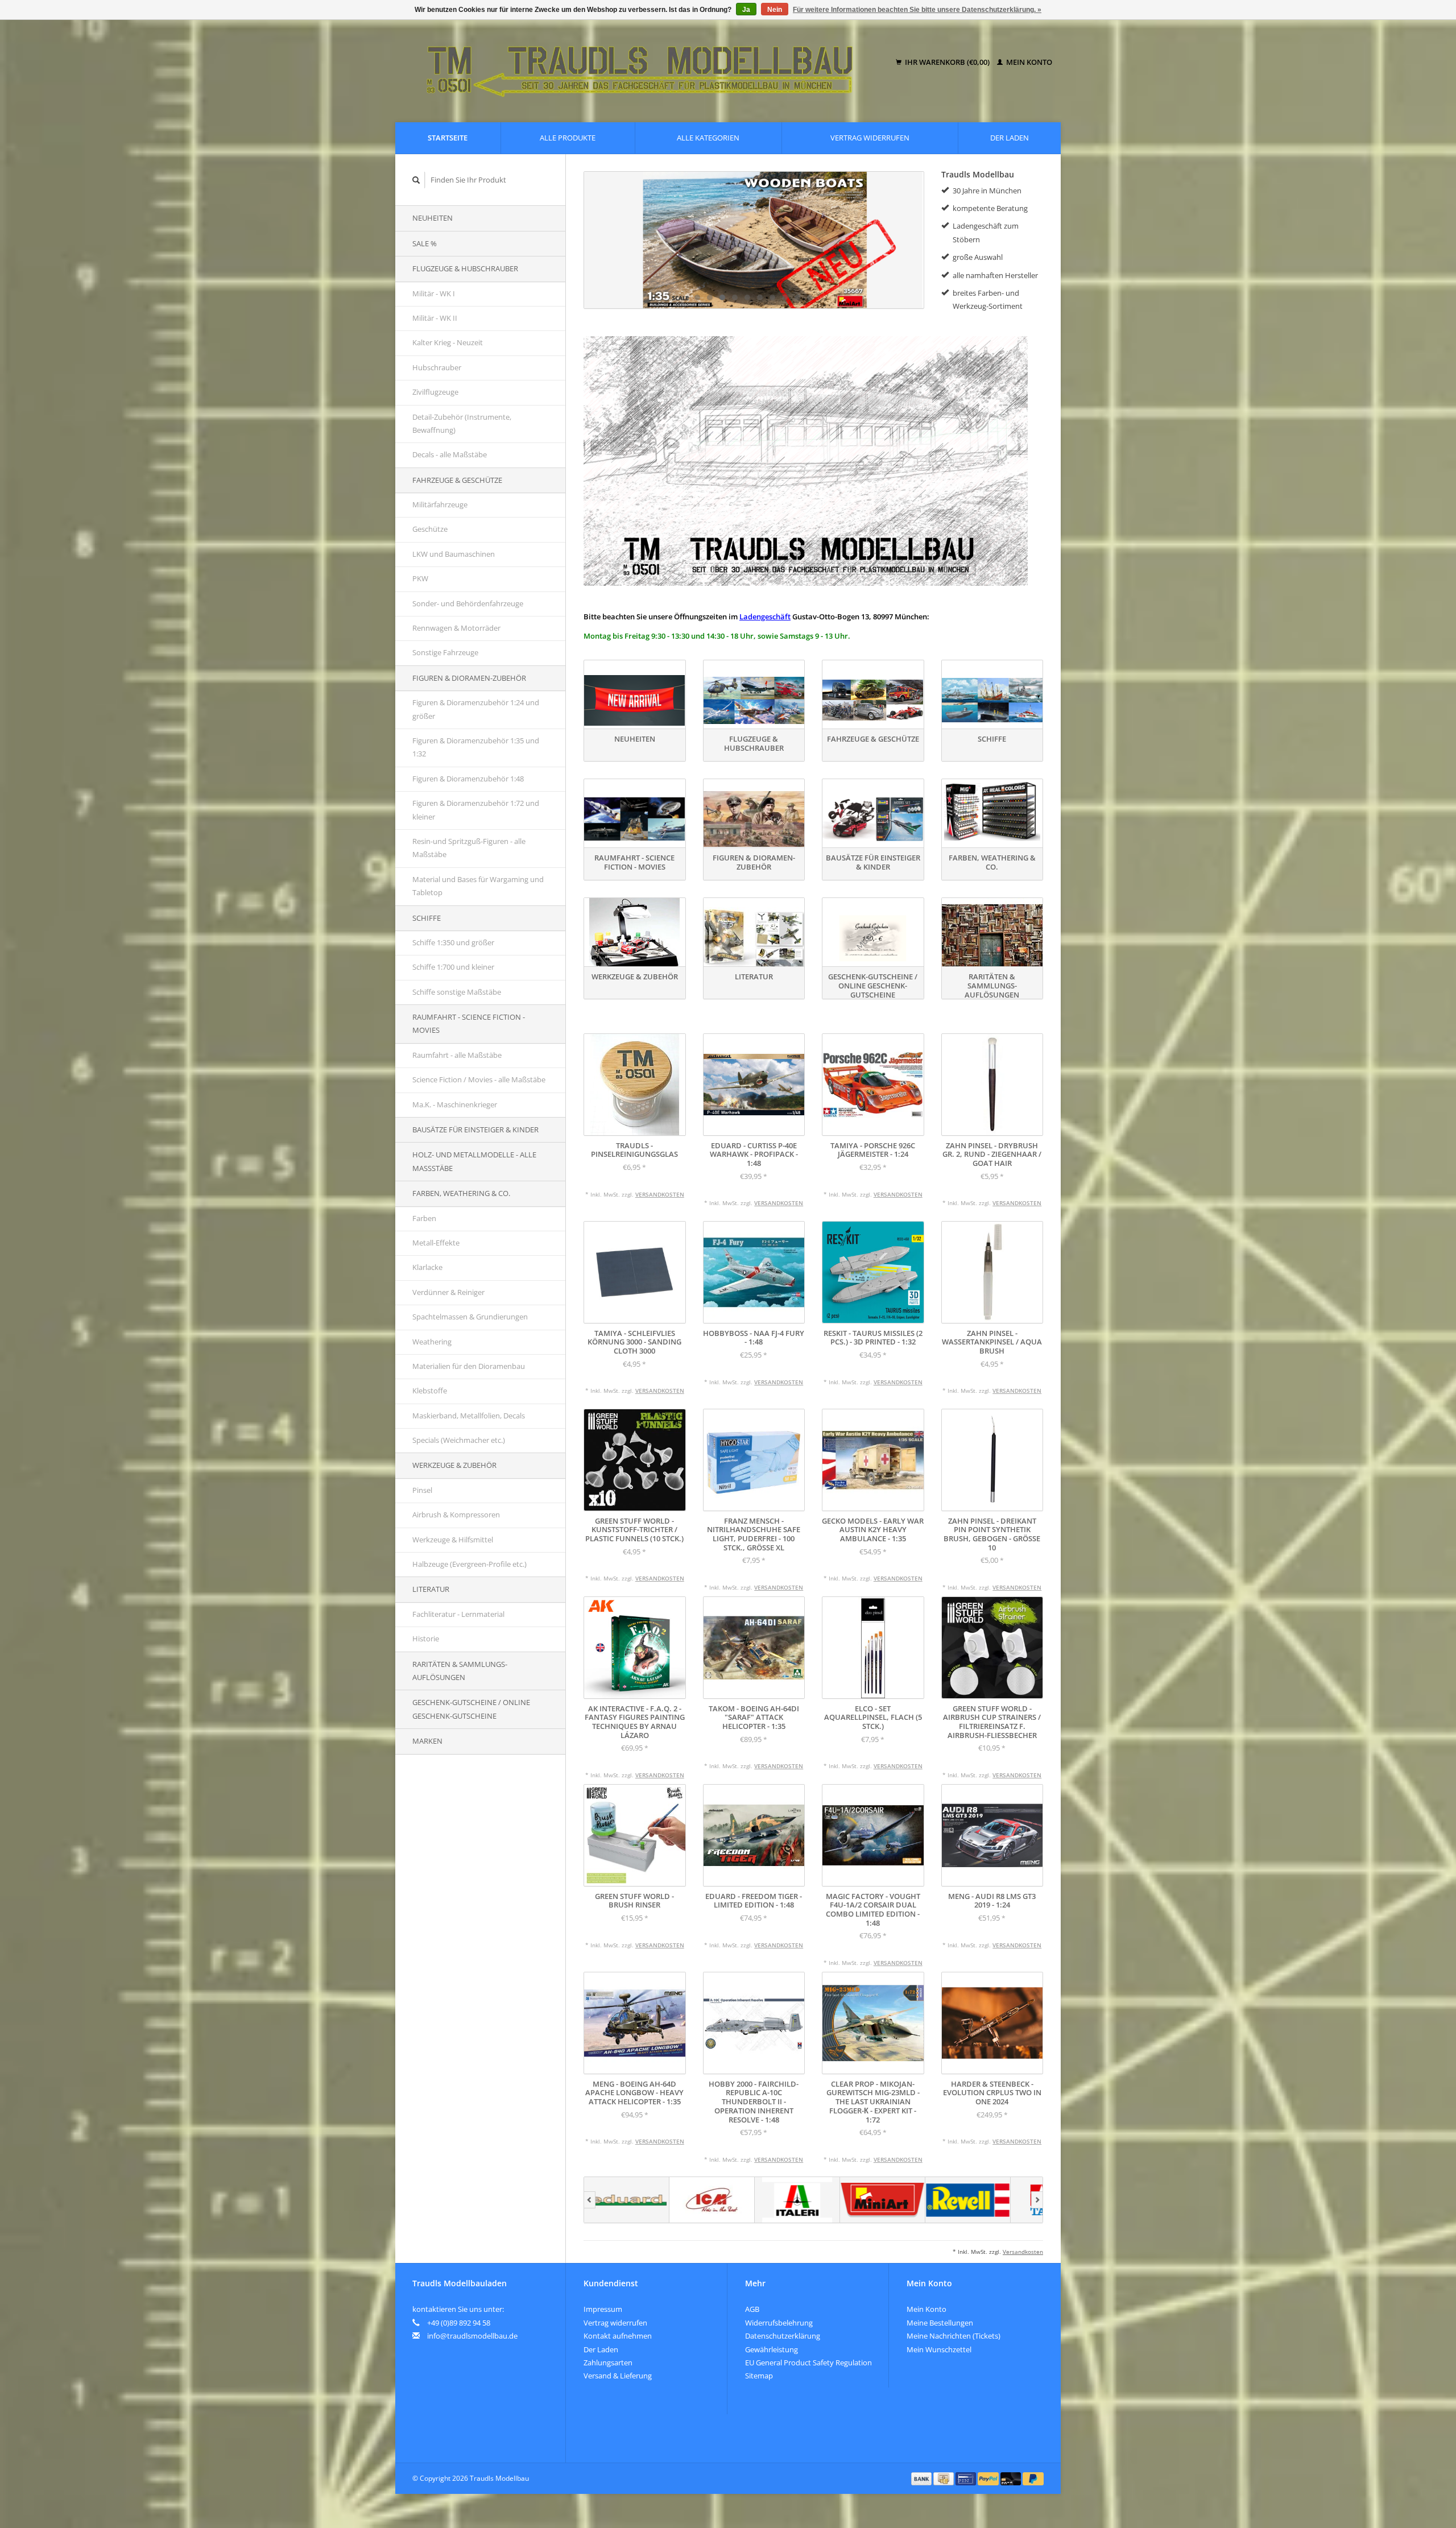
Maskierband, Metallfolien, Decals (469, 1416)
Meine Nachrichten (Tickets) (954, 2336)
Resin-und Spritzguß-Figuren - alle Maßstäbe (469, 848)
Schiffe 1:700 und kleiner (453, 967)
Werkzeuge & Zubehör (454, 1465)
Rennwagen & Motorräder (456, 628)
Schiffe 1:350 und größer (453, 942)
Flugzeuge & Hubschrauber (465, 268)
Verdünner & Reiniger (448, 1292)
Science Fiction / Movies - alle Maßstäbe (479, 1079)
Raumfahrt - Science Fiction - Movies (469, 1023)
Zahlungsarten (608, 2362)
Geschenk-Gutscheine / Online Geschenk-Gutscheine (471, 1709)
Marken (427, 1741)
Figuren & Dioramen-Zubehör (469, 678)
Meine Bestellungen (940, 2323)
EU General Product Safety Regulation (808, 2362)
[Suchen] (416, 180)
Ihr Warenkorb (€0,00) (947, 62)
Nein (775, 10)
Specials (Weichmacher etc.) (459, 1440)
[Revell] (883, 2200)
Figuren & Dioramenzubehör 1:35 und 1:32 (476, 747)
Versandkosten (660, 1194)
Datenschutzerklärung (783, 2336)
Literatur (431, 1589)
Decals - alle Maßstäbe (450, 454)
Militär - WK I (434, 293)
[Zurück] (590, 2200)
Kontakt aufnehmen (618, 2336)
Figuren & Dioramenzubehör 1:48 (468, 779)
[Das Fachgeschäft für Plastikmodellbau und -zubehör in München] (648, 63)
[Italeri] (712, 2200)
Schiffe (427, 918)
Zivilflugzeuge (435, 392)
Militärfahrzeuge (440, 504)
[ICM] (627, 2200)
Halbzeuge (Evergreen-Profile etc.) (470, 1564)
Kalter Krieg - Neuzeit (448, 342)
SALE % (425, 243)
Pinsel (422, 1490)
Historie (426, 1639)
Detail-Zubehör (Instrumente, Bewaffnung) (462, 423)
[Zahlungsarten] (923, 2478)
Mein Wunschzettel (939, 2349)
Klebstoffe (430, 1391)
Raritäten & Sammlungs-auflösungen (460, 1671)
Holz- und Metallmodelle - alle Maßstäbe (474, 1161)
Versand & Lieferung (618, 2376)
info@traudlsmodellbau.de (472, 2336)
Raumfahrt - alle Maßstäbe (457, 1055)
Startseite (448, 138)
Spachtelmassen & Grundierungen (470, 1317)
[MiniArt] (797, 2200)
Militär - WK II (435, 318)
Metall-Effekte (436, 1243)
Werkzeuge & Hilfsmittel (453, 1540)
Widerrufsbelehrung (779, 2323)
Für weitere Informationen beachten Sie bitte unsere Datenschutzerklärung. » (917, 10)
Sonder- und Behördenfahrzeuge (468, 603)
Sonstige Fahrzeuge (445, 652)
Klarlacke (427, 1267)
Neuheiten (433, 218)
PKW (420, 578)
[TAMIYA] (968, 2200)
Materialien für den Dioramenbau (469, 1366)
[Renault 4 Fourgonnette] (754, 240)
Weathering (432, 1342)
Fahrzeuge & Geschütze (457, 480)
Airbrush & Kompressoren (456, 1515)
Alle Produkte (568, 138)
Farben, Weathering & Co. (461, 1193)
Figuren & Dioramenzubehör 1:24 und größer (476, 709)
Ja (746, 10)
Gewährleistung (772, 2349)
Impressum (603, 2309)
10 (810, 297)
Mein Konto (1028, 62)
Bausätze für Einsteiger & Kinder (475, 1129)
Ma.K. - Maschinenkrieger (455, 1104)
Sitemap (759, 2376)
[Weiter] (1037, 2200)
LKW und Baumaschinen (454, 554)
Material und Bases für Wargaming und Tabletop (478, 886)
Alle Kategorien (708, 138)
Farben (424, 1218)
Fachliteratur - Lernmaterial (458, 1614)
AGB (752, 2309)
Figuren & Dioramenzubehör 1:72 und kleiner (476, 810)
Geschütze (430, 529)
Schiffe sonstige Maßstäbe (457, 992)
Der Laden (1010, 138)
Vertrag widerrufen (870, 138)
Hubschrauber (437, 367)
